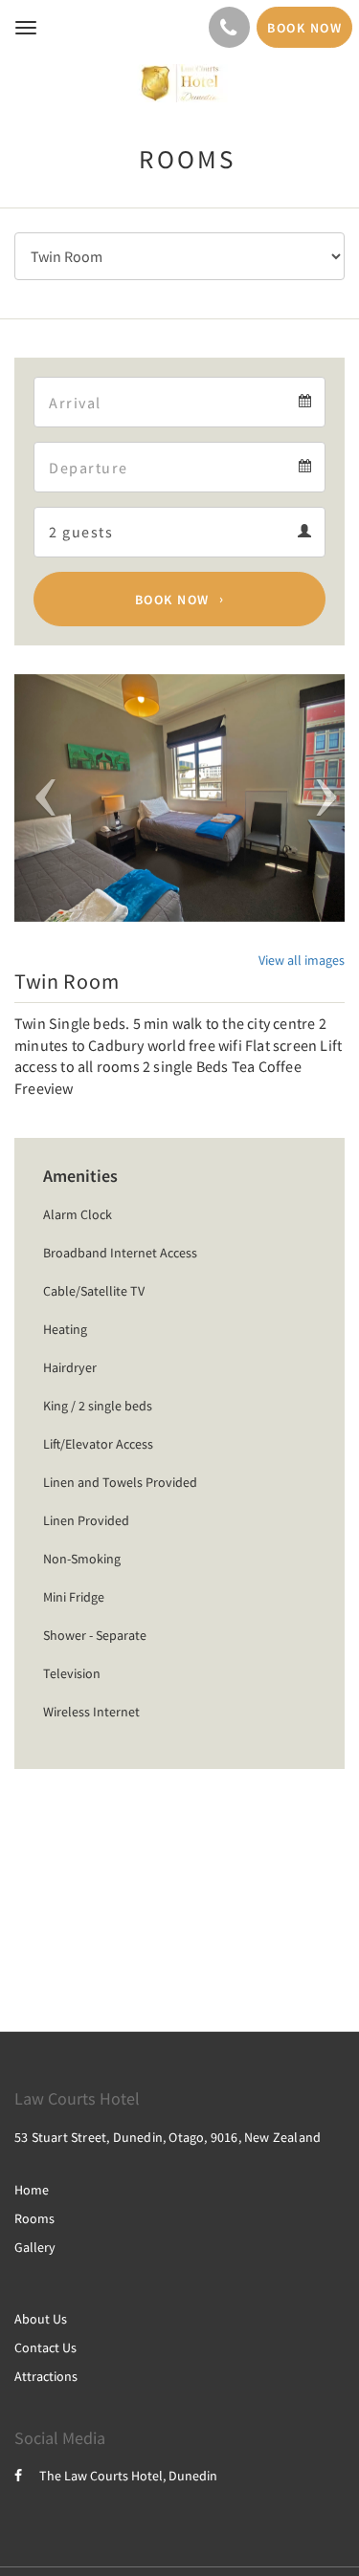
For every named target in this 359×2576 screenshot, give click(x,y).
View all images (302, 960)
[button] (39, 798)
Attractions (46, 2376)
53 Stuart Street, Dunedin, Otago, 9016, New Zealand (168, 2137)
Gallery (35, 2247)
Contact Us (45, 2347)
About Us (41, 2319)
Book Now (172, 600)
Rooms (34, 2218)
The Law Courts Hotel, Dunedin (128, 2476)
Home (32, 2190)
